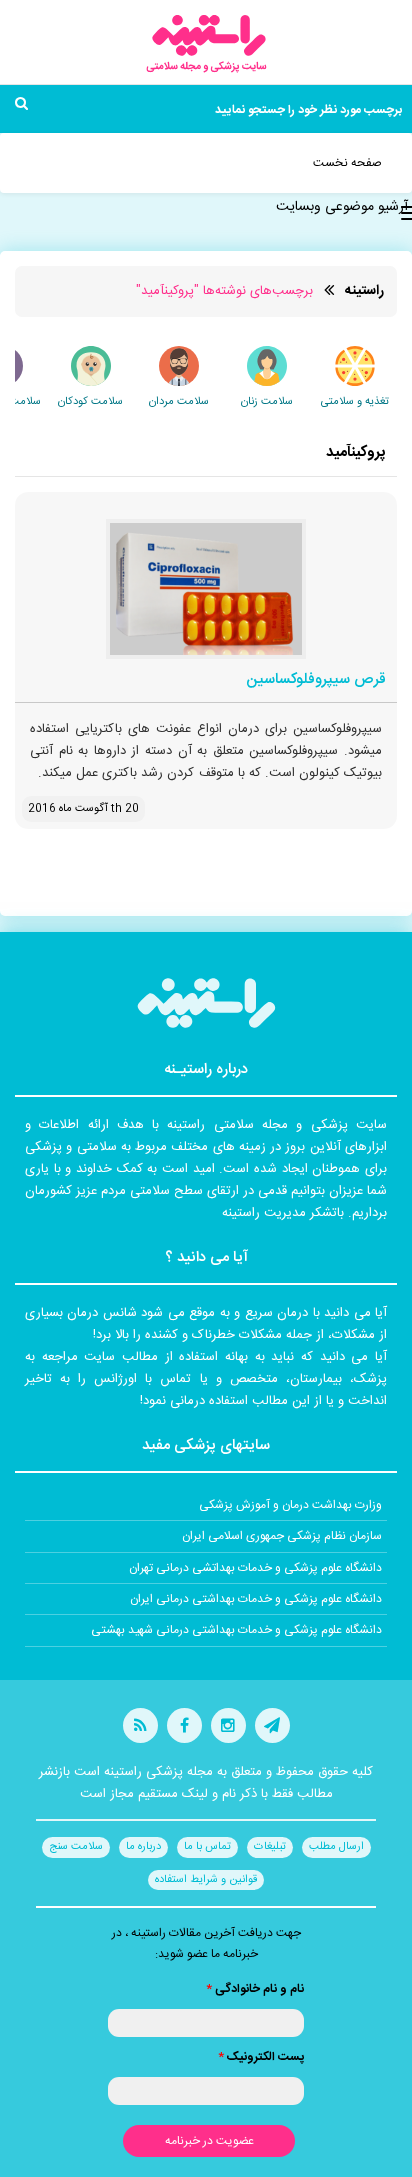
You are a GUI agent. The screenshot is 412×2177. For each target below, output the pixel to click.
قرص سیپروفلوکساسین (316, 680)
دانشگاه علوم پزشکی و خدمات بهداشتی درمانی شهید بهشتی (236, 1630)
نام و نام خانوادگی (255, 1989)
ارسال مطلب (336, 1847)
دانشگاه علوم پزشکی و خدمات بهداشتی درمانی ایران (256, 1599)
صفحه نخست (347, 163)
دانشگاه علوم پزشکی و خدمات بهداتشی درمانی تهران (255, 1568)
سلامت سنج (76, 1847)
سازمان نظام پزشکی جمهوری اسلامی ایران (282, 1536)
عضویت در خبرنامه (209, 2141)
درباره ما (143, 1847)
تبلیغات (270, 1847)
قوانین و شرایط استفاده (206, 1880)
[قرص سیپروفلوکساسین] (206, 589)
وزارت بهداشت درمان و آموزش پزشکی (290, 1505)
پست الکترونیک (261, 2057)
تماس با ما (207, 1847)
